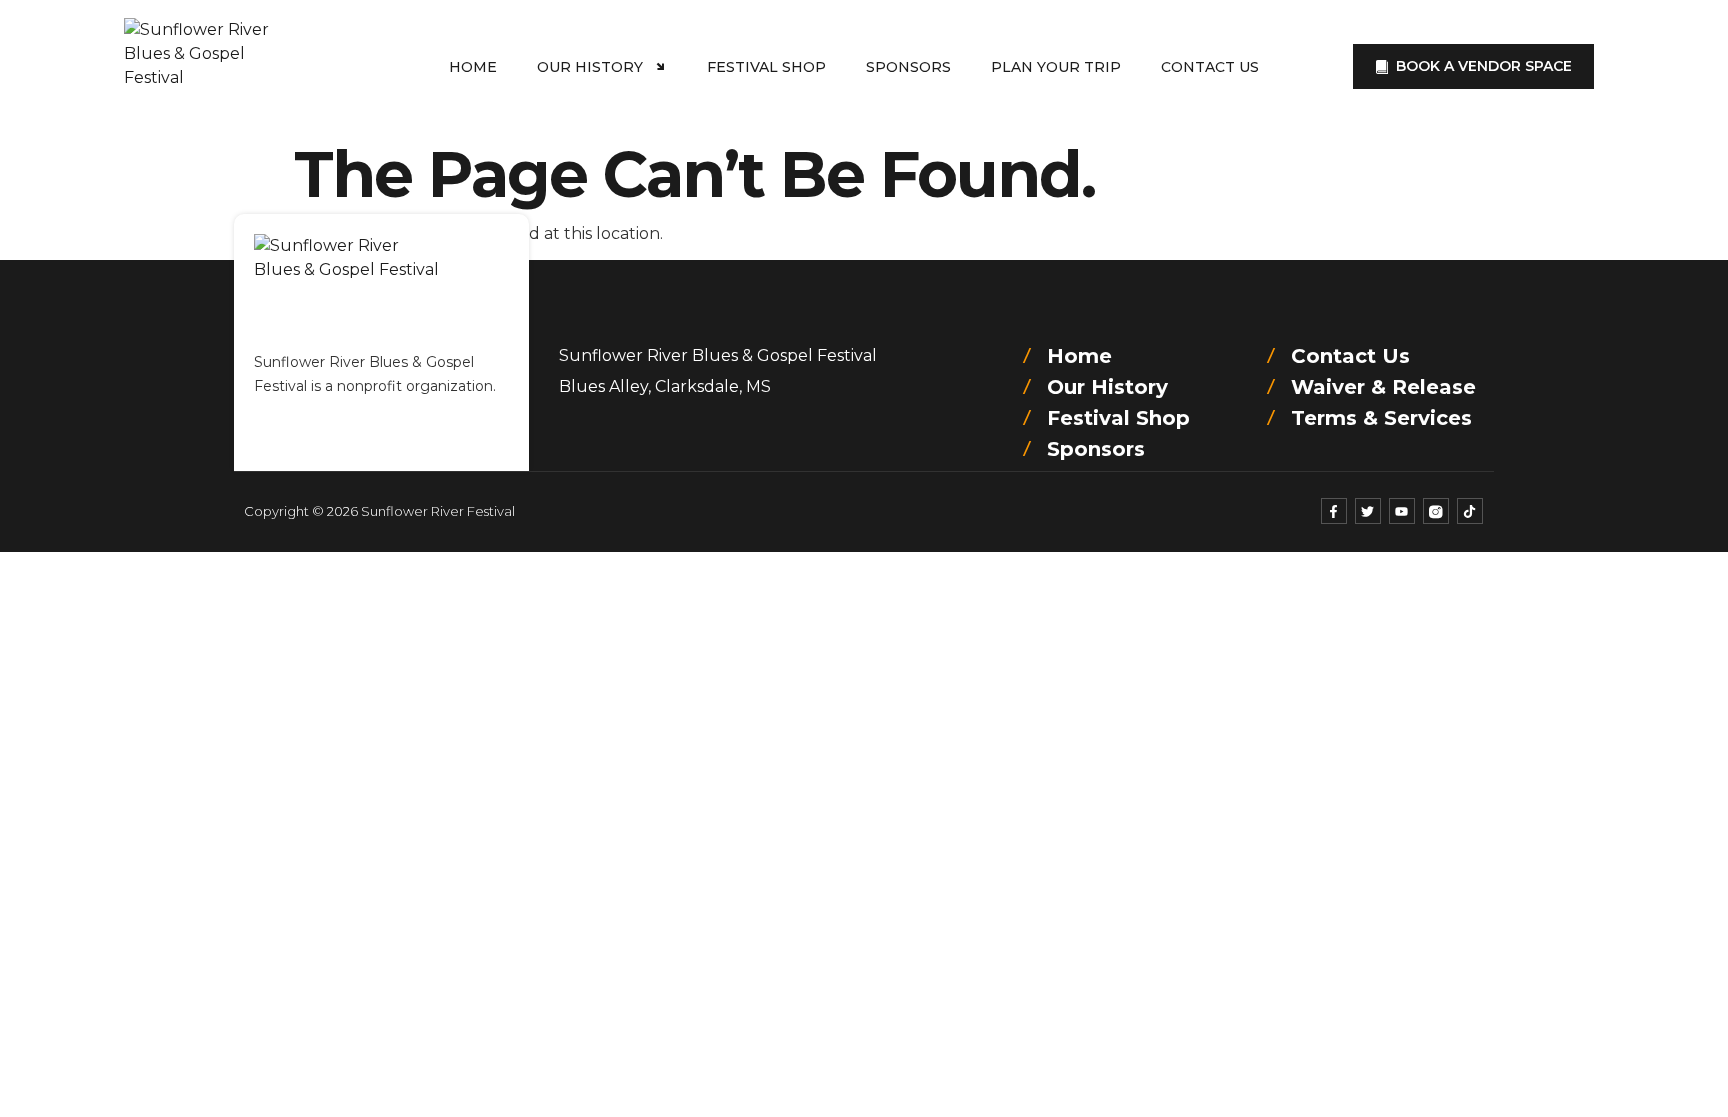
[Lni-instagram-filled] (1436, 511)
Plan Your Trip (1056, 67)
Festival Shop (766, 67)
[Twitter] (1368, 511)
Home (473, 67)
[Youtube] (1402, 511)
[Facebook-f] (1334, 511)
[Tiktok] (1470, 511)
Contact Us (1210, 67)
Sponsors (908, 67)
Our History (590, 67)
